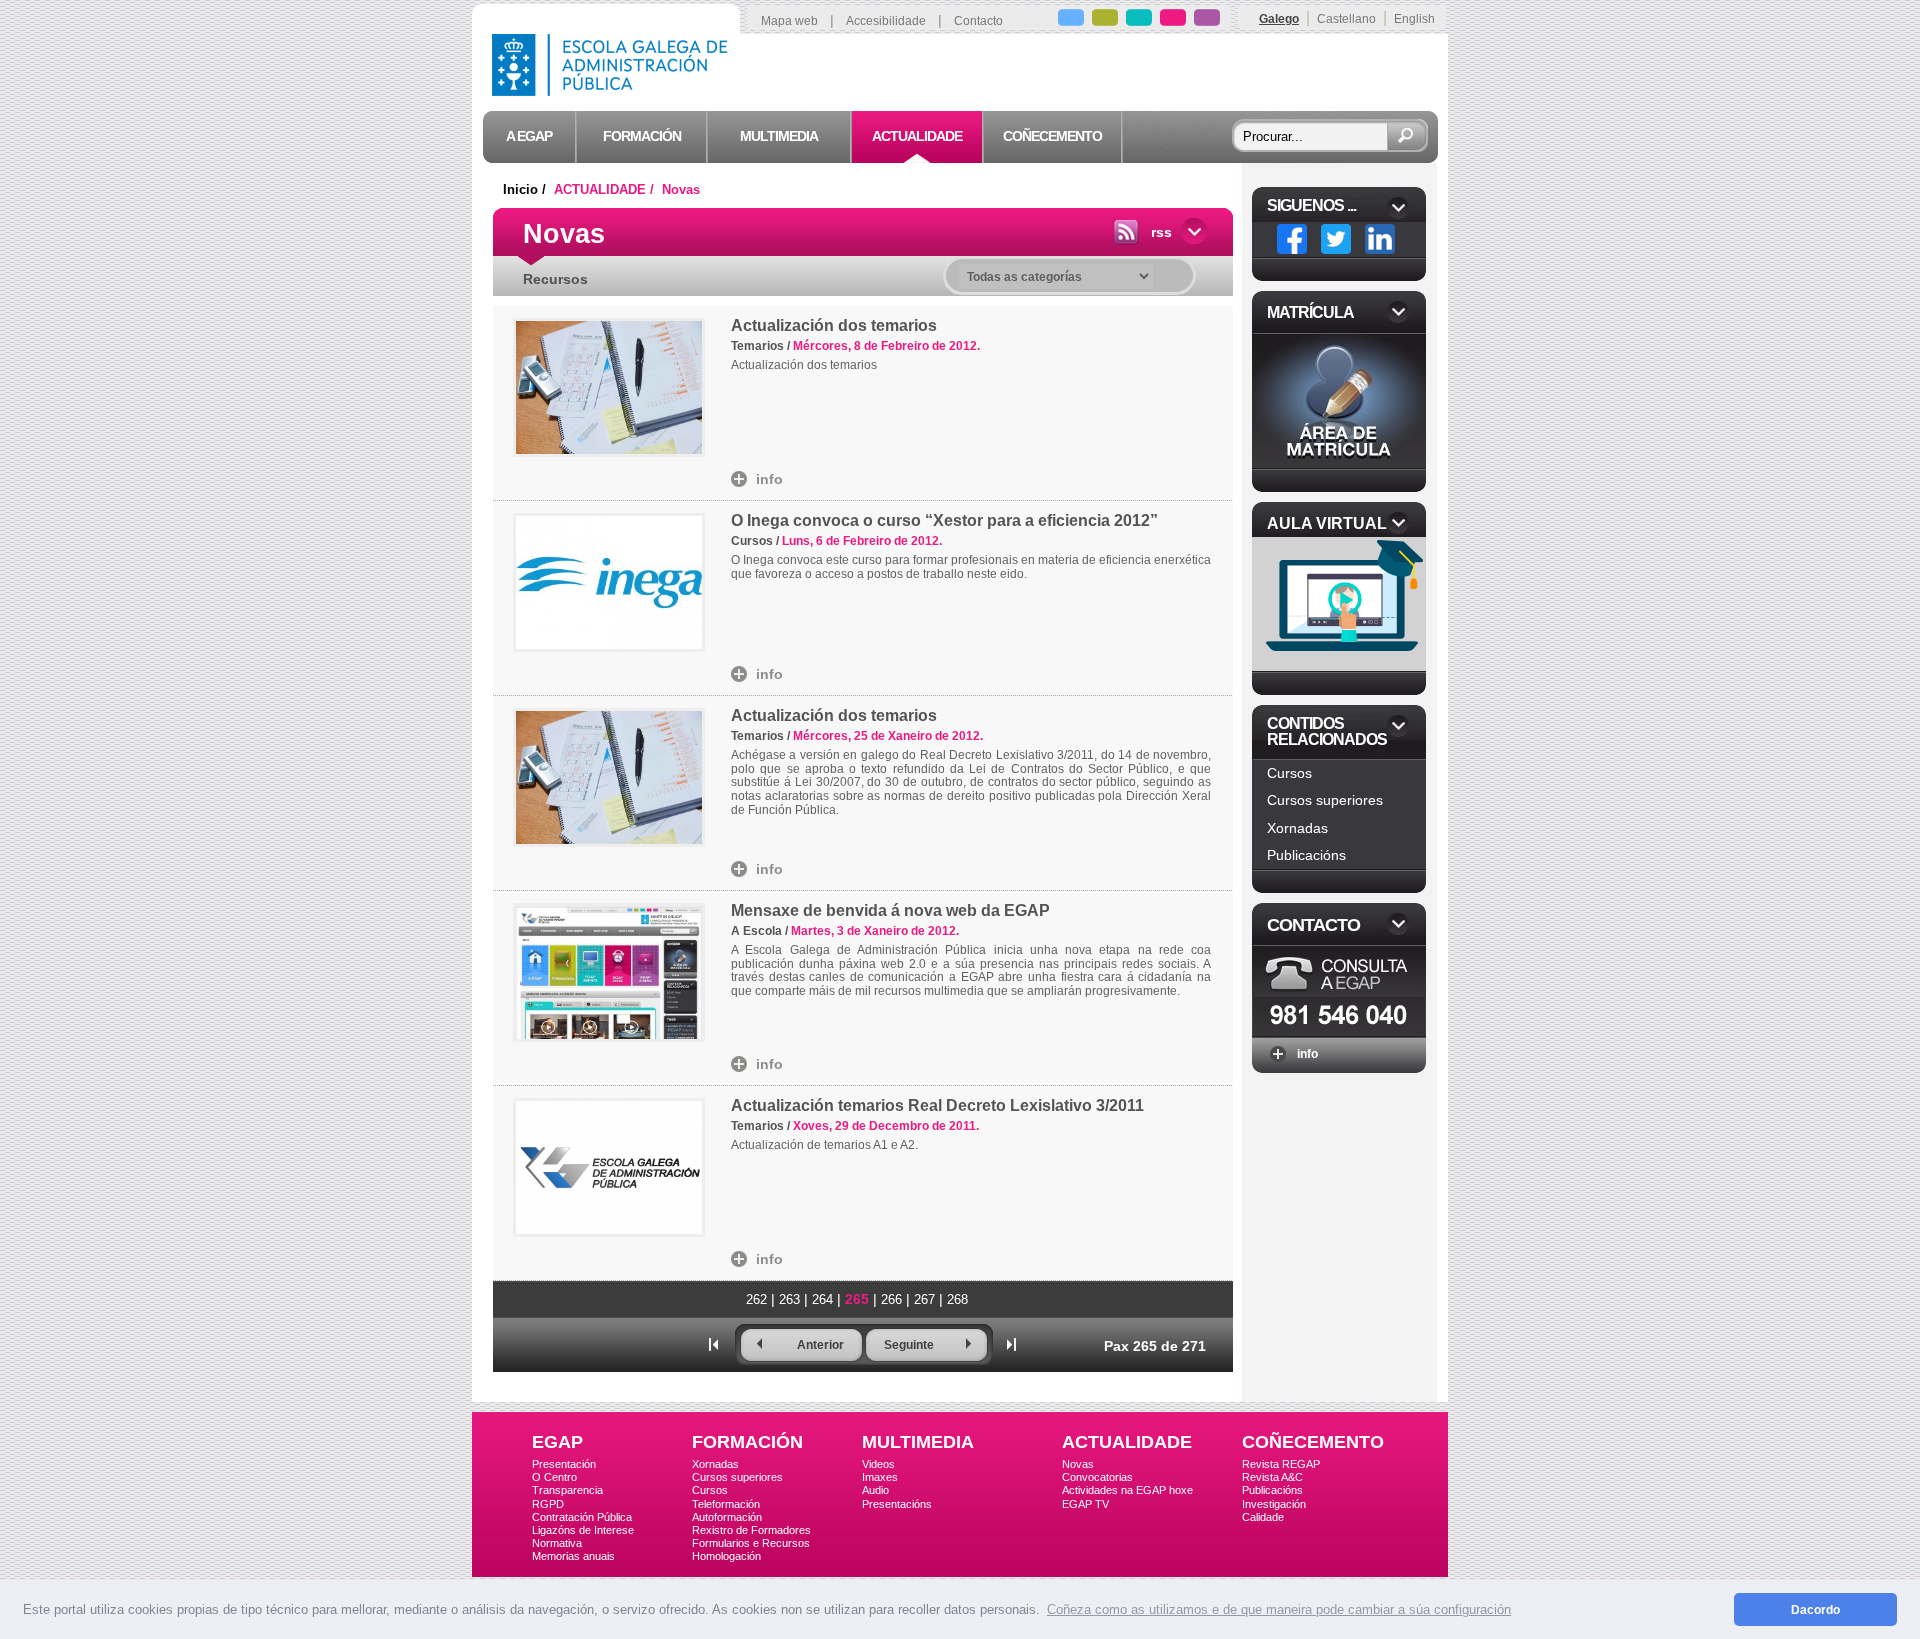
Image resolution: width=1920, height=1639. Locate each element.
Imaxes (880, 1477)
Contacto (978, 21)
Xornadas (1297, 828)
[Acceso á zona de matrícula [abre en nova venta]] (1339, 462)
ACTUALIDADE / (606, 189)
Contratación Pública (582, 1517)
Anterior (820, 1345)
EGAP (557, 1442)
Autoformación (727, 1517)
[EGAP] (1071, 20)
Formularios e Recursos (751, 1543)
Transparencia (567, 1490)
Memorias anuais (573, 1556)
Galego (1279, 19)
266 (891, 1299)
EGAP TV (1085, 1504)
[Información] (1339, 1030)
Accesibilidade (886, 21)
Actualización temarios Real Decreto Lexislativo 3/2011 (937, 1105)
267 (924, 1299)
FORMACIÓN (747, 1442)
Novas (681, 189)
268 (957, 1299)
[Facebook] (1292, 239)
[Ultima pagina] (1012, 1344)
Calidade (1263, 1517)
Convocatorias (1097, 1477)
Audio (875, 1490)
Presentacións (897, 1504)
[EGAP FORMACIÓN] (1105, 20)
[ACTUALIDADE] (1173, 20)
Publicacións (1306, 855)
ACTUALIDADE (1127, 1442)
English (1414, 19)
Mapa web (789, 21)
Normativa (557, 1543)
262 (756, 1299)
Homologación (726, 1556)
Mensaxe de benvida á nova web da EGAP (890, 910)
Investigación (1274, 1504)
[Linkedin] (1380, 239)
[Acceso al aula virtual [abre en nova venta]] (1341, 665)
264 (822, 1299)
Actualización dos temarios (834, 325)
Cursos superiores (1325, 800)
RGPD (548, 1504)
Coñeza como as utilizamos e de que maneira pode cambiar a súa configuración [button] (1279, 1609)
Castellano (1346, 19)
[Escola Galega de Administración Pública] (614, 90)
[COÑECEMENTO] (1207, 20)
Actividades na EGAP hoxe (1127, 1490)
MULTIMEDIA (918, 1442)
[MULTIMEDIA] (1139, 20)
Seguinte (909, 1345)
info (769, 479)
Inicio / (526, 189)
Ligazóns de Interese (583, 1530)
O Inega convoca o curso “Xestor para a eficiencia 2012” (944, 520)
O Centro (554, 1477)
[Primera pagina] (714, 1344)
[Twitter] (1336, 239)
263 (789, 1299)
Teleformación (726, 1504)
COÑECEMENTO (1313, 1442)
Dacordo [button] (1815, 1609)
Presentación (564, 1464)
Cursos (1289, 773)
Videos (878, 1464)
